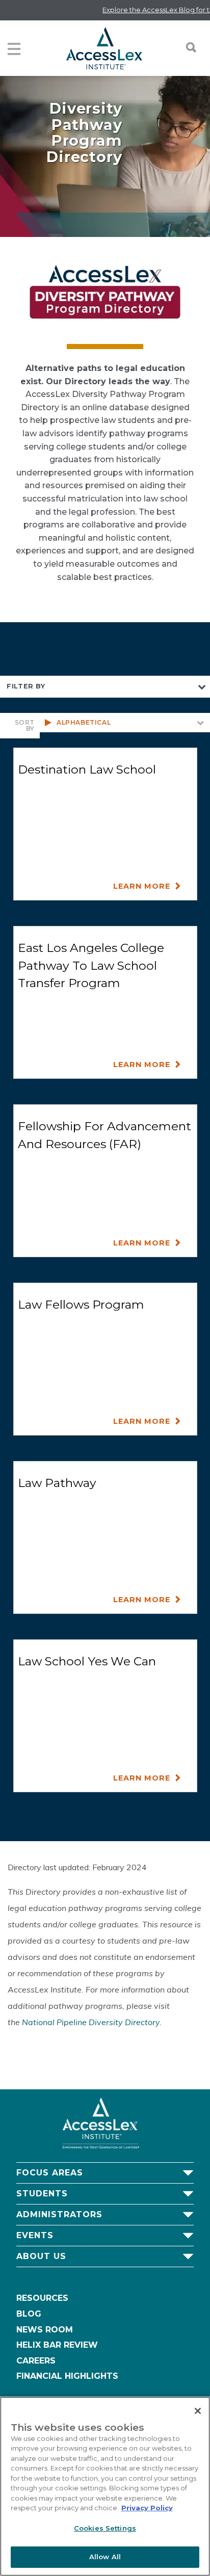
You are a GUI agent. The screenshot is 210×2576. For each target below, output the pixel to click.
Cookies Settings (105, 2528)
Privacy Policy (147, 2508)
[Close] (198, 2411)
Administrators (59, 2214)
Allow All (105, 2557)
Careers (36, 2361)
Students (42, 2194)
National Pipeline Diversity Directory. (92, 2022)
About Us (41, 2256)
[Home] (104, 48)
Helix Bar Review (57, 2345)
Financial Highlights (67, 2376)
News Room (45, 2330)
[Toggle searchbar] (186, 47)
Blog (29, 2314)
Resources (42, 2298)
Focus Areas (50, 2173)
